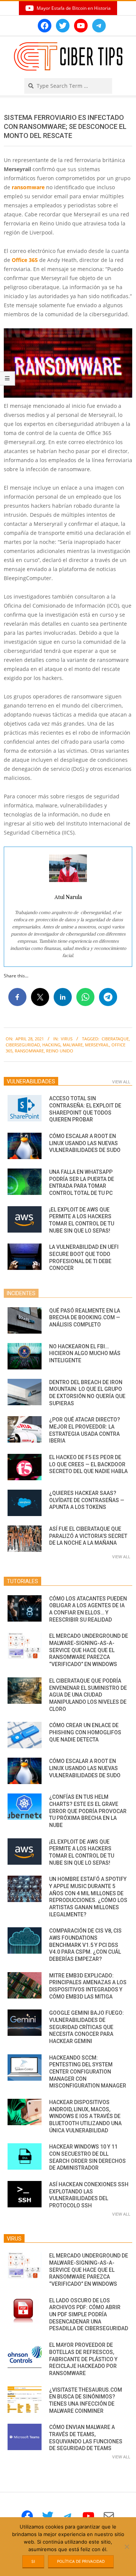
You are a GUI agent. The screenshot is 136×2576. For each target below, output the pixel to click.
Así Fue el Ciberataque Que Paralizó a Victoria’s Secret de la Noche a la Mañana (88, 1536)
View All (121, 1082)
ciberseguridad (23, 1045)
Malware (73, 1045)
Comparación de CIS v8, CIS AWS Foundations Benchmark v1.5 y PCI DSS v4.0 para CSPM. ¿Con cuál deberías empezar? (85, 1945)
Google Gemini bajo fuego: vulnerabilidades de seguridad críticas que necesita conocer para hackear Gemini (87, 2027)
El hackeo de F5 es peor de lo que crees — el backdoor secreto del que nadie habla (88, 1464)
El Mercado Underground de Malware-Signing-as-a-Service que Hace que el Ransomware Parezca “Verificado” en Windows (89, 1650)
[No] (127, 2547)
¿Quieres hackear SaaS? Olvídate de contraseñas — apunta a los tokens (87, 1500)
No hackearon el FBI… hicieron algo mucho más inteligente (85, 1353)
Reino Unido (60, 1051)
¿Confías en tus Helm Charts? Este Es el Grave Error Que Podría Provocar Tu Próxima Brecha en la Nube (88, 1811)
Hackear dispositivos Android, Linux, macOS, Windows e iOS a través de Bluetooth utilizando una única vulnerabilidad (85, 2116)
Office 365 (25, 260)
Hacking (51, 1045)
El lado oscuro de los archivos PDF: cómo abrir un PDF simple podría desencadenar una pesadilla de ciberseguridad (89, 2315)
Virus (67, 1039)
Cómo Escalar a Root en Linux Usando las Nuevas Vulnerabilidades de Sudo (85, 1143)
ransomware (28, 187)
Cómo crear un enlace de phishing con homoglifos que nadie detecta (85, 1732)
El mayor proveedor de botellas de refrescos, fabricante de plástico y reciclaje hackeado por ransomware (83, 2359)
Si (33, 2561)
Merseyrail (97, 1045)
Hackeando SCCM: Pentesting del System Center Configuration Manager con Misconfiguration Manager (88, 2072)
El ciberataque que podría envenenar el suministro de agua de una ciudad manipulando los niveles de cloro (88, 1695)
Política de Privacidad (81, 2561)
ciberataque (115, 1039)
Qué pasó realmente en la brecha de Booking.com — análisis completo (85, 1318)
